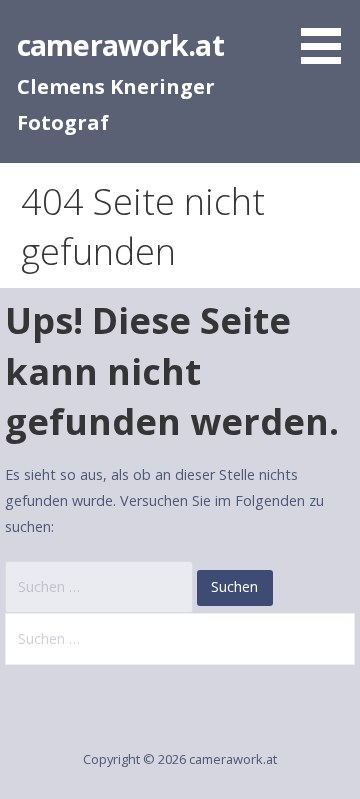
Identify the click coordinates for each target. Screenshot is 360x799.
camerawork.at (120, 44)
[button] (328, 35)
